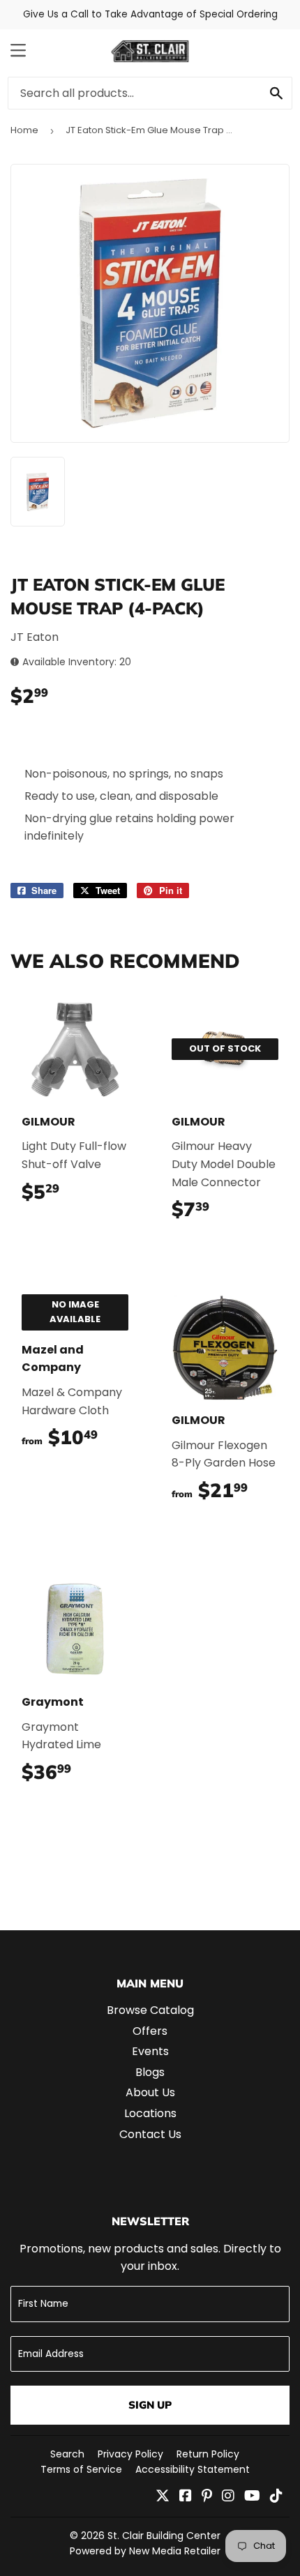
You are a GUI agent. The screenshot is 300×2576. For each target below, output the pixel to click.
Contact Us (150, 2134)
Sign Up (150, 2405)
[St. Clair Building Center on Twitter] (163, 2497)
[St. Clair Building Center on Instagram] (228, 2497)
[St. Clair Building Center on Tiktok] (276, 2497)
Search (67, 2454)
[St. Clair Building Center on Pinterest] (207, 2497)
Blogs (150, 2072)
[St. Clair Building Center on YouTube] (252, 2497)
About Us (150, 2092)
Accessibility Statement (193, 2469)
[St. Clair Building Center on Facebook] (186, 2497)
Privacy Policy (130, 2454)
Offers (150, 2031)
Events (150, 2051)
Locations (150, 2113)
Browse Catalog (150, 2010)
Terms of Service (81, 2469)
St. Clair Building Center (164, 2536)
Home (24, 130)
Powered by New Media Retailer (145, 2551)
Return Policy (208, 2454)
